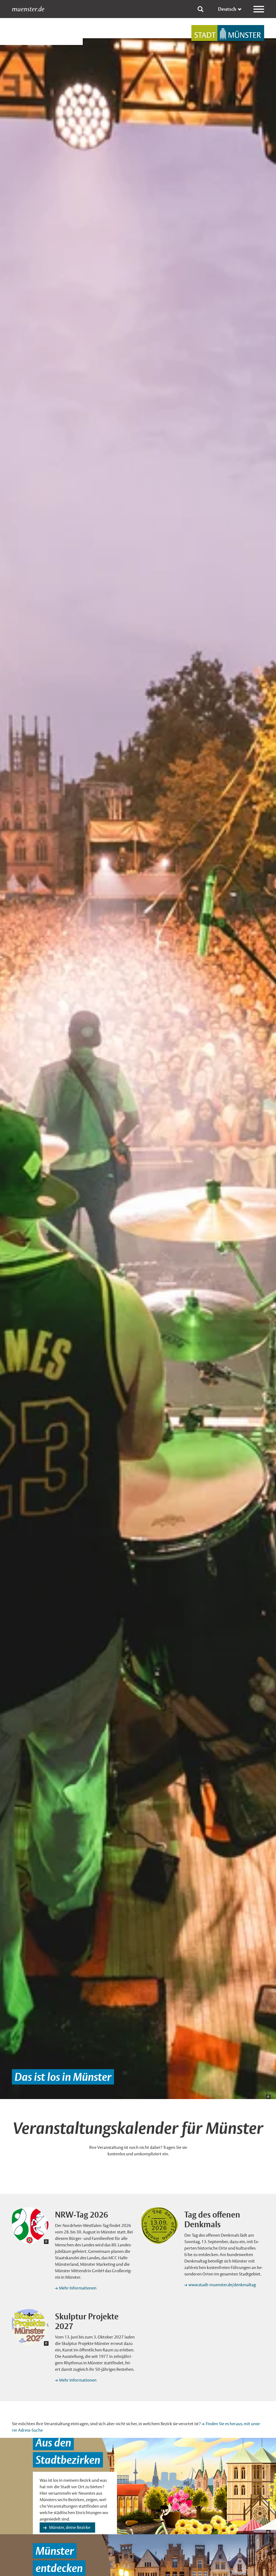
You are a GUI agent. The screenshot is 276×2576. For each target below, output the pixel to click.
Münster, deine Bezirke (70, 2527)
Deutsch (227, 9)
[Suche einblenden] (201, 9)
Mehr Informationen (78, 2288)
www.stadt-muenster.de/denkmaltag (222, 2285)
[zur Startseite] (228, 33)
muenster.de (28, 9)
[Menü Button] (259, 9)
